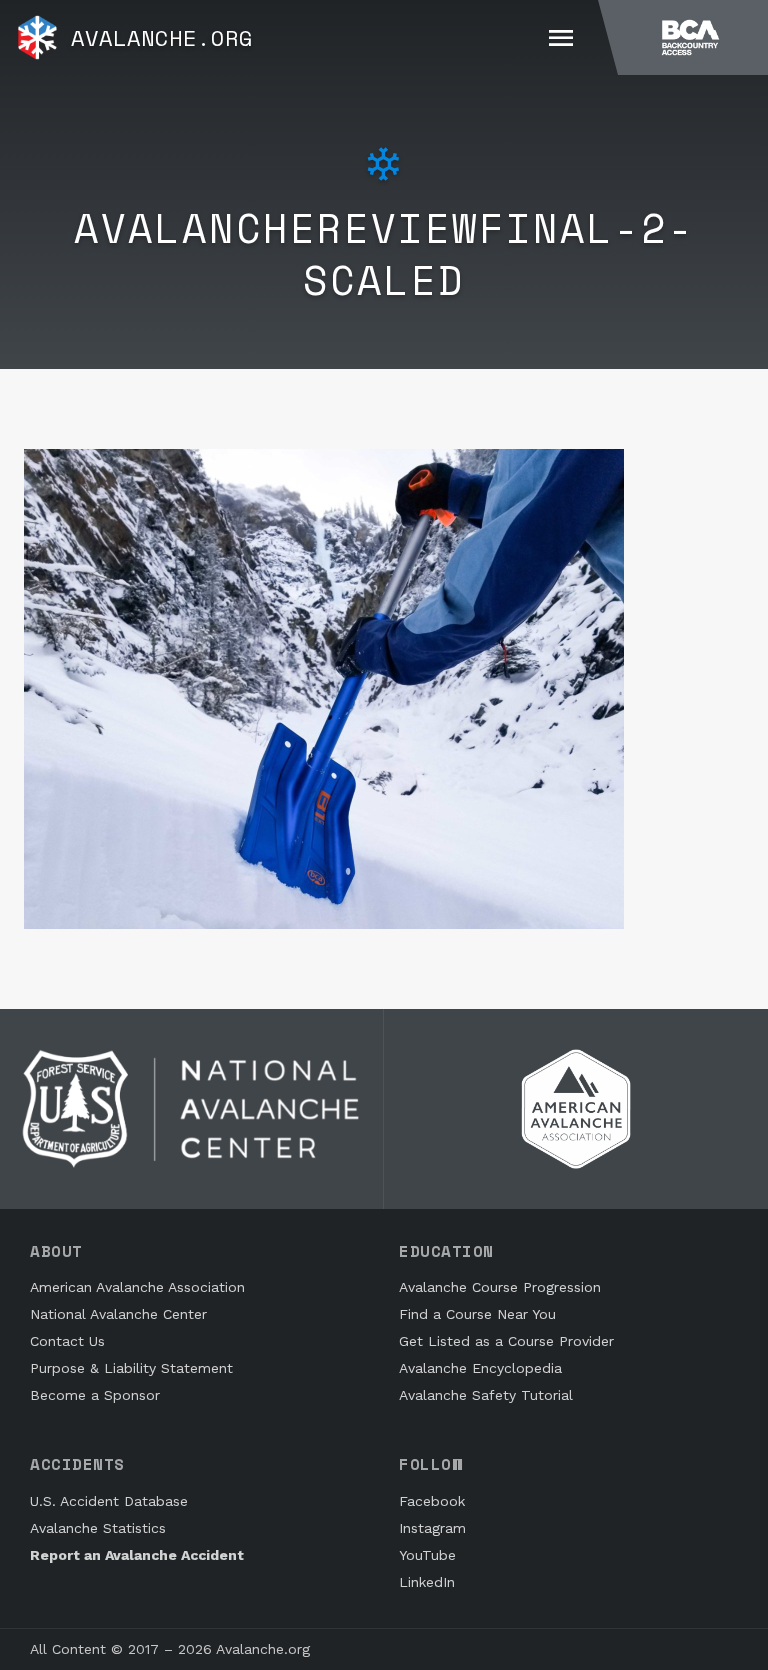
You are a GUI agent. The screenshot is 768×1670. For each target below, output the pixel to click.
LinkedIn (427, 1582)
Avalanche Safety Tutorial (486, 1395)
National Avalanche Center (118, 1314)
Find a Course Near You (477, 1314)
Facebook (432, 1501)
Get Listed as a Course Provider (506, 1341)
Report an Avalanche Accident (137, 1555)
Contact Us (67, 1341)
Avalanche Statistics (98, 1528)
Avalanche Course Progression (500, 1287)
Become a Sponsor (95, 1395)
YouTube (427, 1555)
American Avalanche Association (137, 1287)
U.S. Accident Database (109, 1501)
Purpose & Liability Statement (131, 1368)
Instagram (432, 1528)
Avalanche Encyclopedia (480, 1368)
